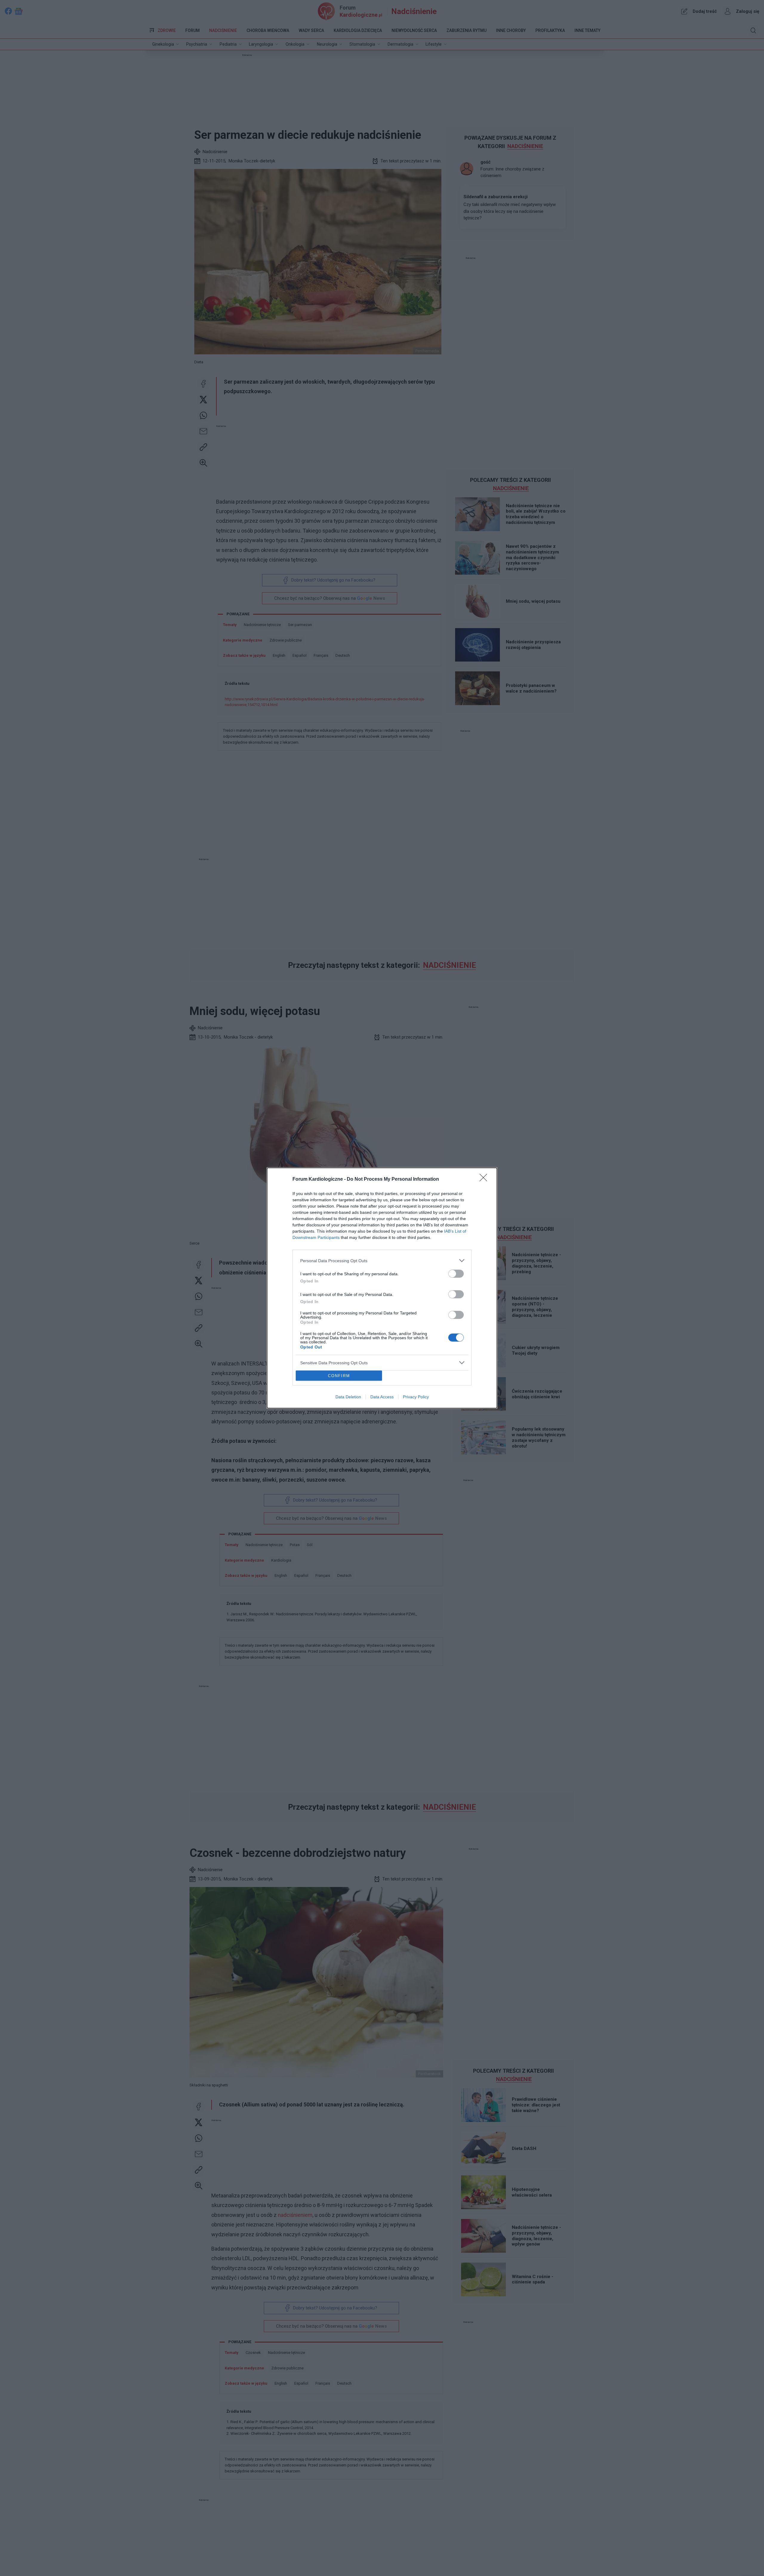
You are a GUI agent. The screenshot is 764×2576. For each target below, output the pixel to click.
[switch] (456, 1274)
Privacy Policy (416, 1397)
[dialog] (382, 1288)
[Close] (485, 1179)
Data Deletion (348, 1397)
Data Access (382, 1397)
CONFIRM (339, 1376)
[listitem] (382, 1261)
